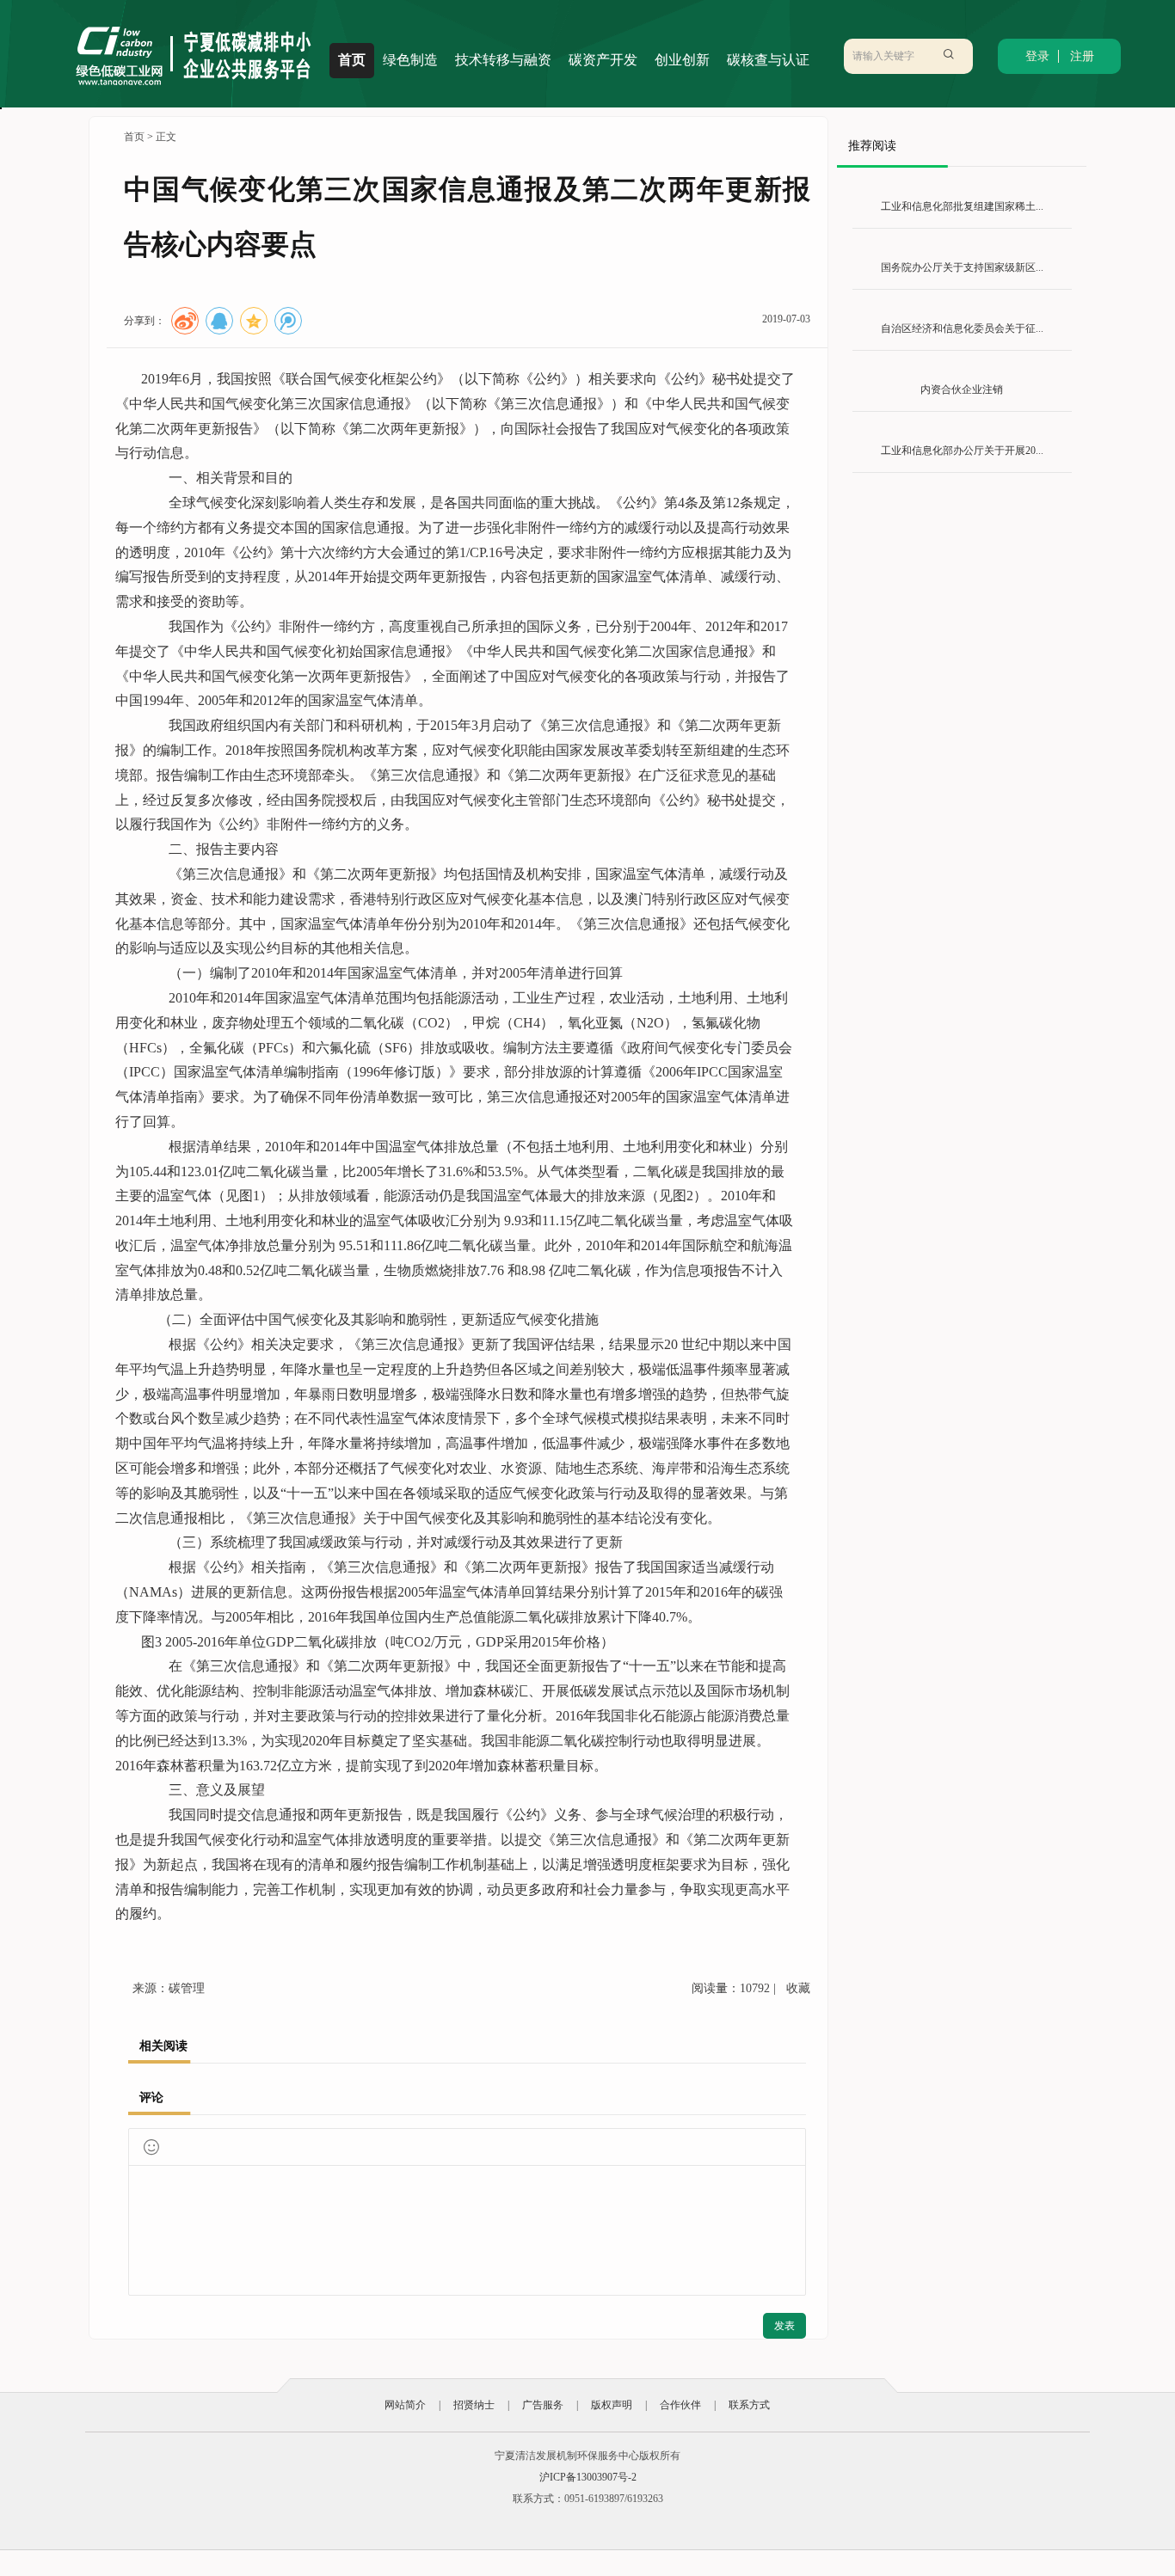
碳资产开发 (603, 60)
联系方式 (749, 2405)
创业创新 (682, 60)
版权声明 (612, 2405)
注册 (1082, 56)
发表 (784, 2326)
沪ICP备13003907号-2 (588, 2477)
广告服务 (543, 2405)
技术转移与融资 (503, 60)
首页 (352, 60)
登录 (1037, 56)
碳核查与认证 (768, 60)
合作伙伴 (680, 2405)
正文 (166, 137)
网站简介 (405, 2405)
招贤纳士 (474, 2405)
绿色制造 (410, 60)
